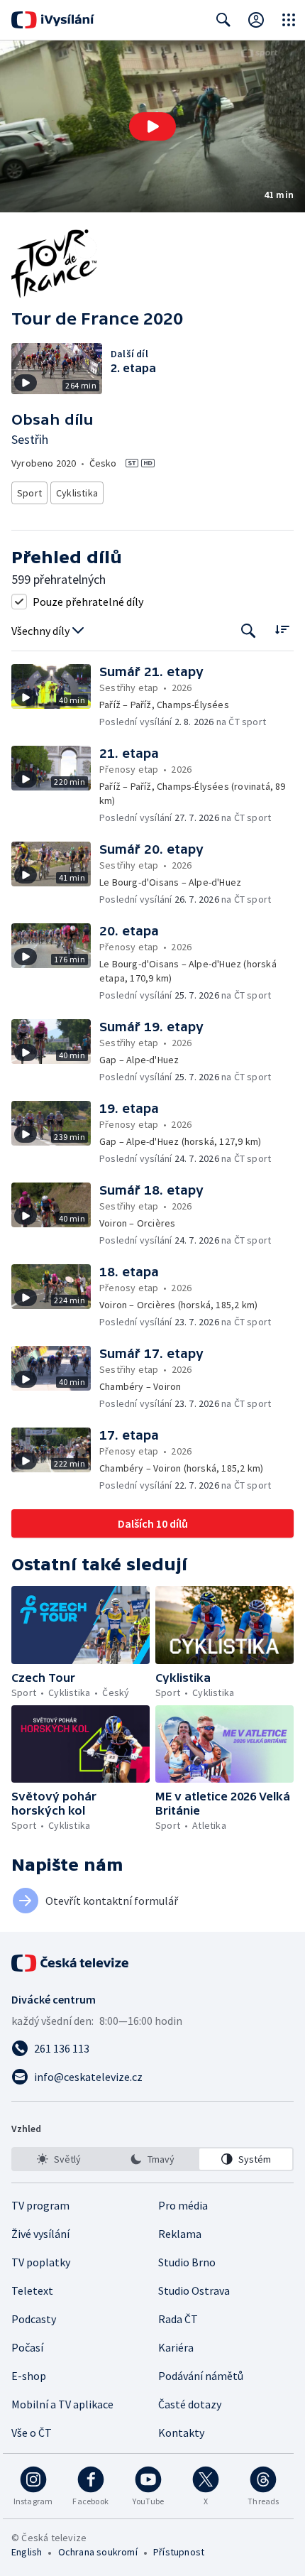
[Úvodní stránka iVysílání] (53, 20)
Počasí (27, 2347)
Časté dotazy (190, 2404)
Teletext (32, 2290)
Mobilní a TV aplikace (62, 2404)
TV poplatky (41, 2262)
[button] (152, 126)
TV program (40, 2205)
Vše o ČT (32, 2433)
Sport (29, 493)
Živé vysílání (40, 2234)
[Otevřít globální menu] (289, 20)
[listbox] (152, 2159)
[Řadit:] (282, 630)
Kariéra (176, 2347)
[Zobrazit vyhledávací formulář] (223, 20)
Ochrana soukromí (98, 2552)
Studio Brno (187, 2262)
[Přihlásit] (256, 20)
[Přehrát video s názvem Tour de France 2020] (152, 126)
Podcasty (34, 2319)
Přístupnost (179, 2552)
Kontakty (181, 2433)
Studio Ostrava (194, 2290)
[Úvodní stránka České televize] (71, 1963)
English (27, 2552)
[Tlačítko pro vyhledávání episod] (249, 631)
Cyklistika (77, 493)
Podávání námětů (201, 2376)
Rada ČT (178, 2319)
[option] (59, 2159)
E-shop (29, 2376)
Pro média (183, 2205)
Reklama (180, 2234)
